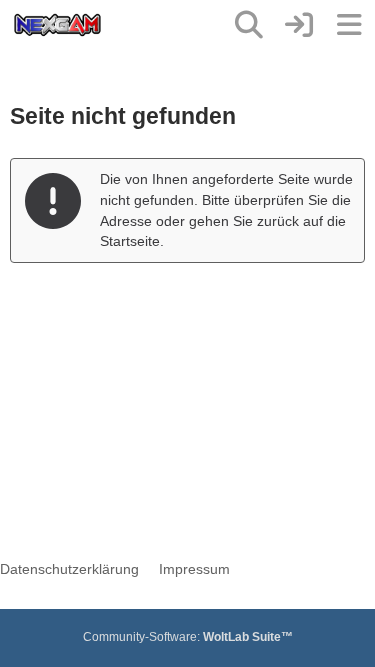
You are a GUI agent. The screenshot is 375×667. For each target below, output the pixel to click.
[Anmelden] (299, 25)
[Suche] (249, 25)
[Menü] (349, 25)
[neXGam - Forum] (57, 25)
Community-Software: (188, 637)
